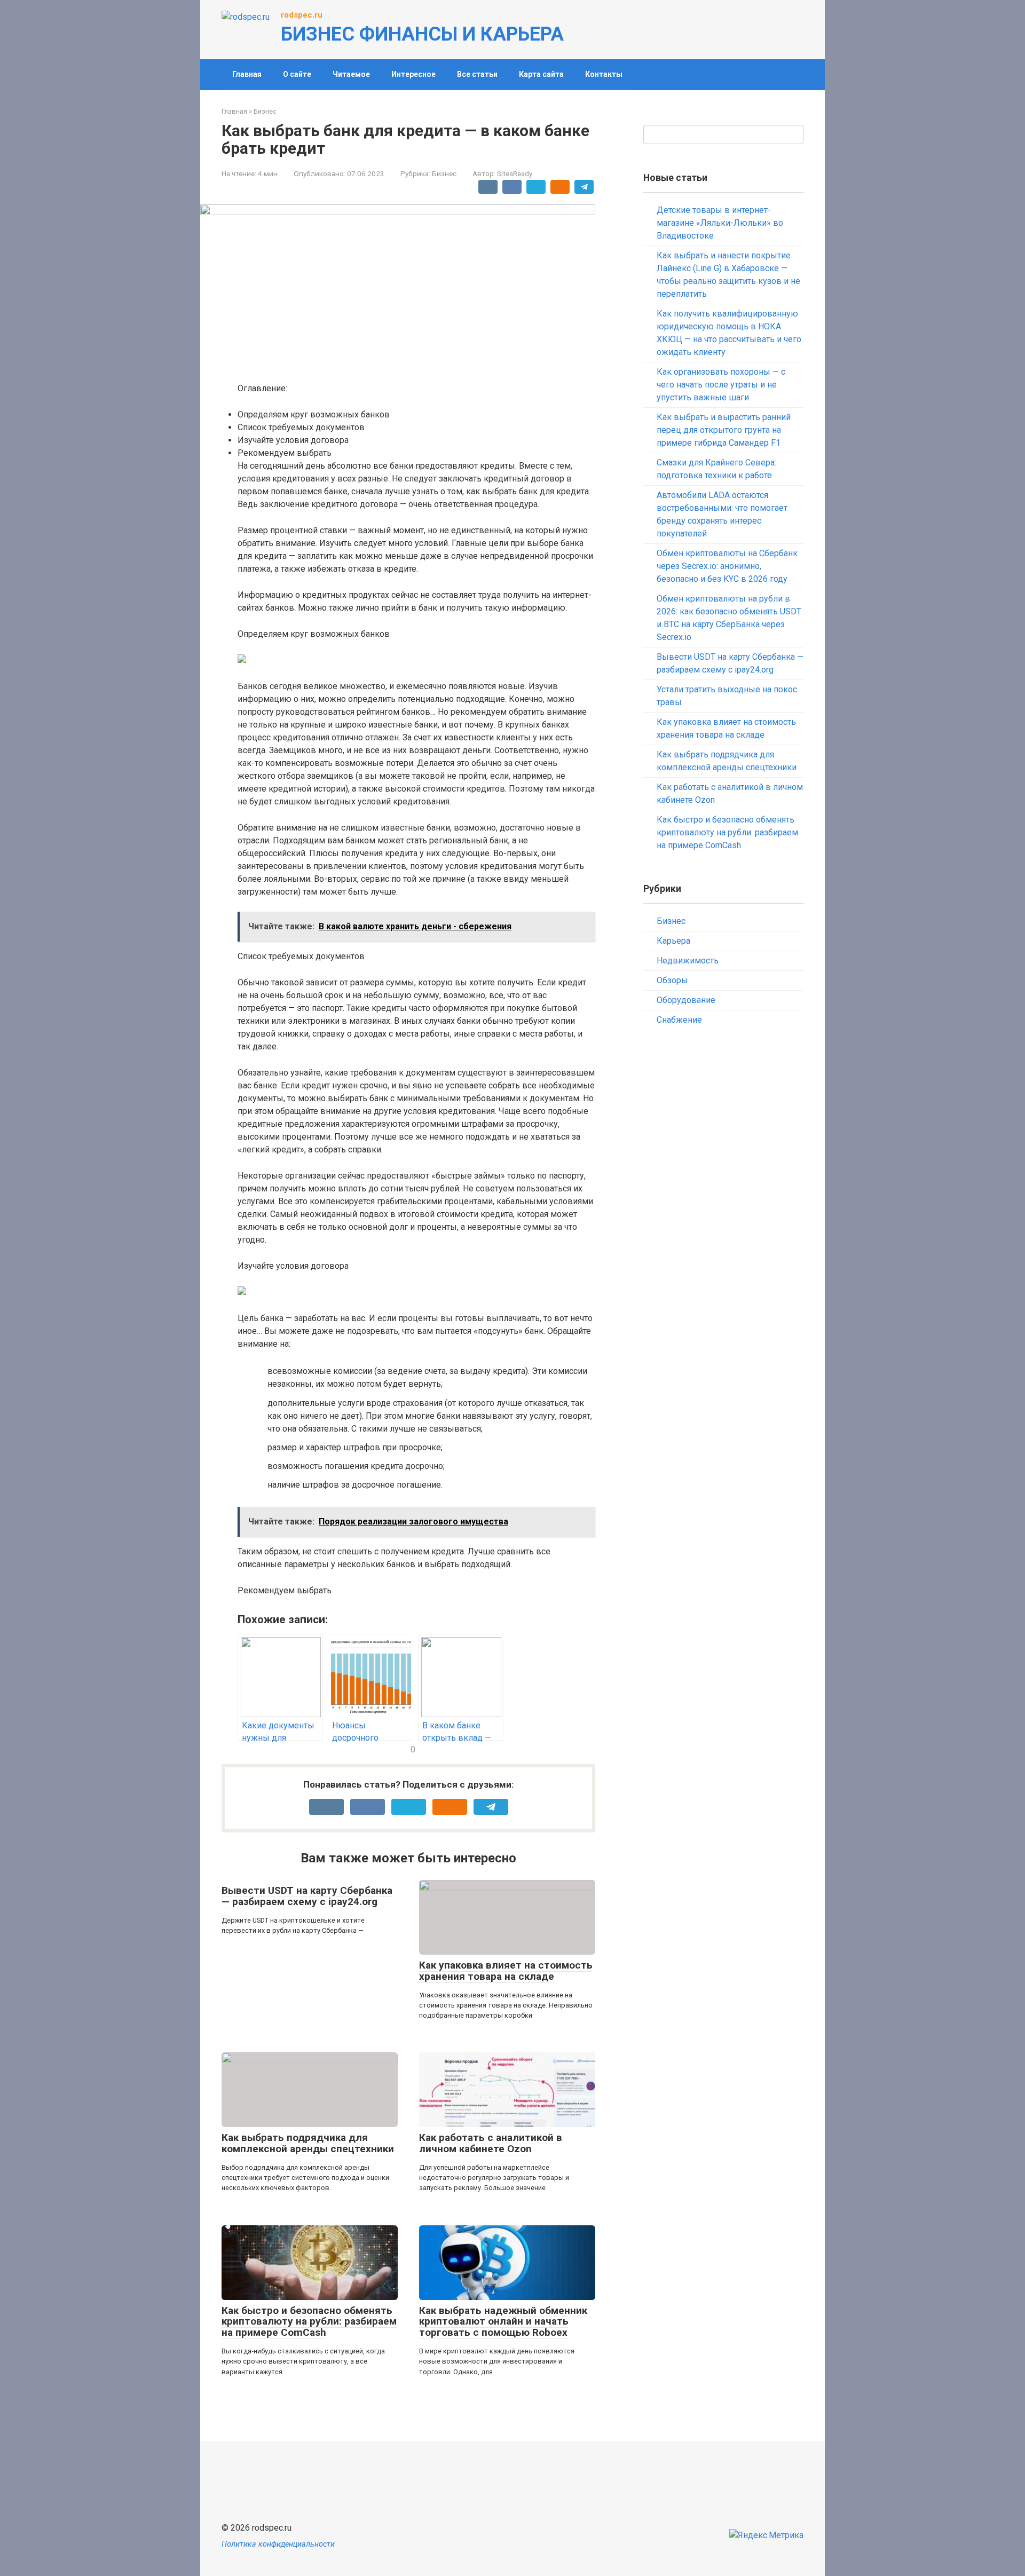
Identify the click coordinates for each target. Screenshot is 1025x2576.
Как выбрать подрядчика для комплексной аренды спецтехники (308, 2143)
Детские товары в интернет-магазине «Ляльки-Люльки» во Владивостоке (720, 223)
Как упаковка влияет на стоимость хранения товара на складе (506, 1971)
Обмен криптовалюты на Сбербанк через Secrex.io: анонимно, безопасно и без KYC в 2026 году (727, 566)
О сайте (297, 74)
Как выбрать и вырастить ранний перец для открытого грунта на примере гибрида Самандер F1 (724, 430)
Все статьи (477, 74)
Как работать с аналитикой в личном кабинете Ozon (491, 2143)
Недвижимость (688, 961)
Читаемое (351, 74)
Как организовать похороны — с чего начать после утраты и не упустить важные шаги (721, 385)
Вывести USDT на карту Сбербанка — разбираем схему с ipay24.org (307, 1896)
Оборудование (686, 1000)
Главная (247, 74)
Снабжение (679, 1020)
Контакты (604, 74)
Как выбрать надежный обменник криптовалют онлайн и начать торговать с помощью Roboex (503, 2322)
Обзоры (672, 980)
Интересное (413, 74)
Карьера (673, 941)
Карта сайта (541, 74)
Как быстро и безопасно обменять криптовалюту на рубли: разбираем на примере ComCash (309, 2322)
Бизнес (444, 173)
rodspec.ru (302, 15)
